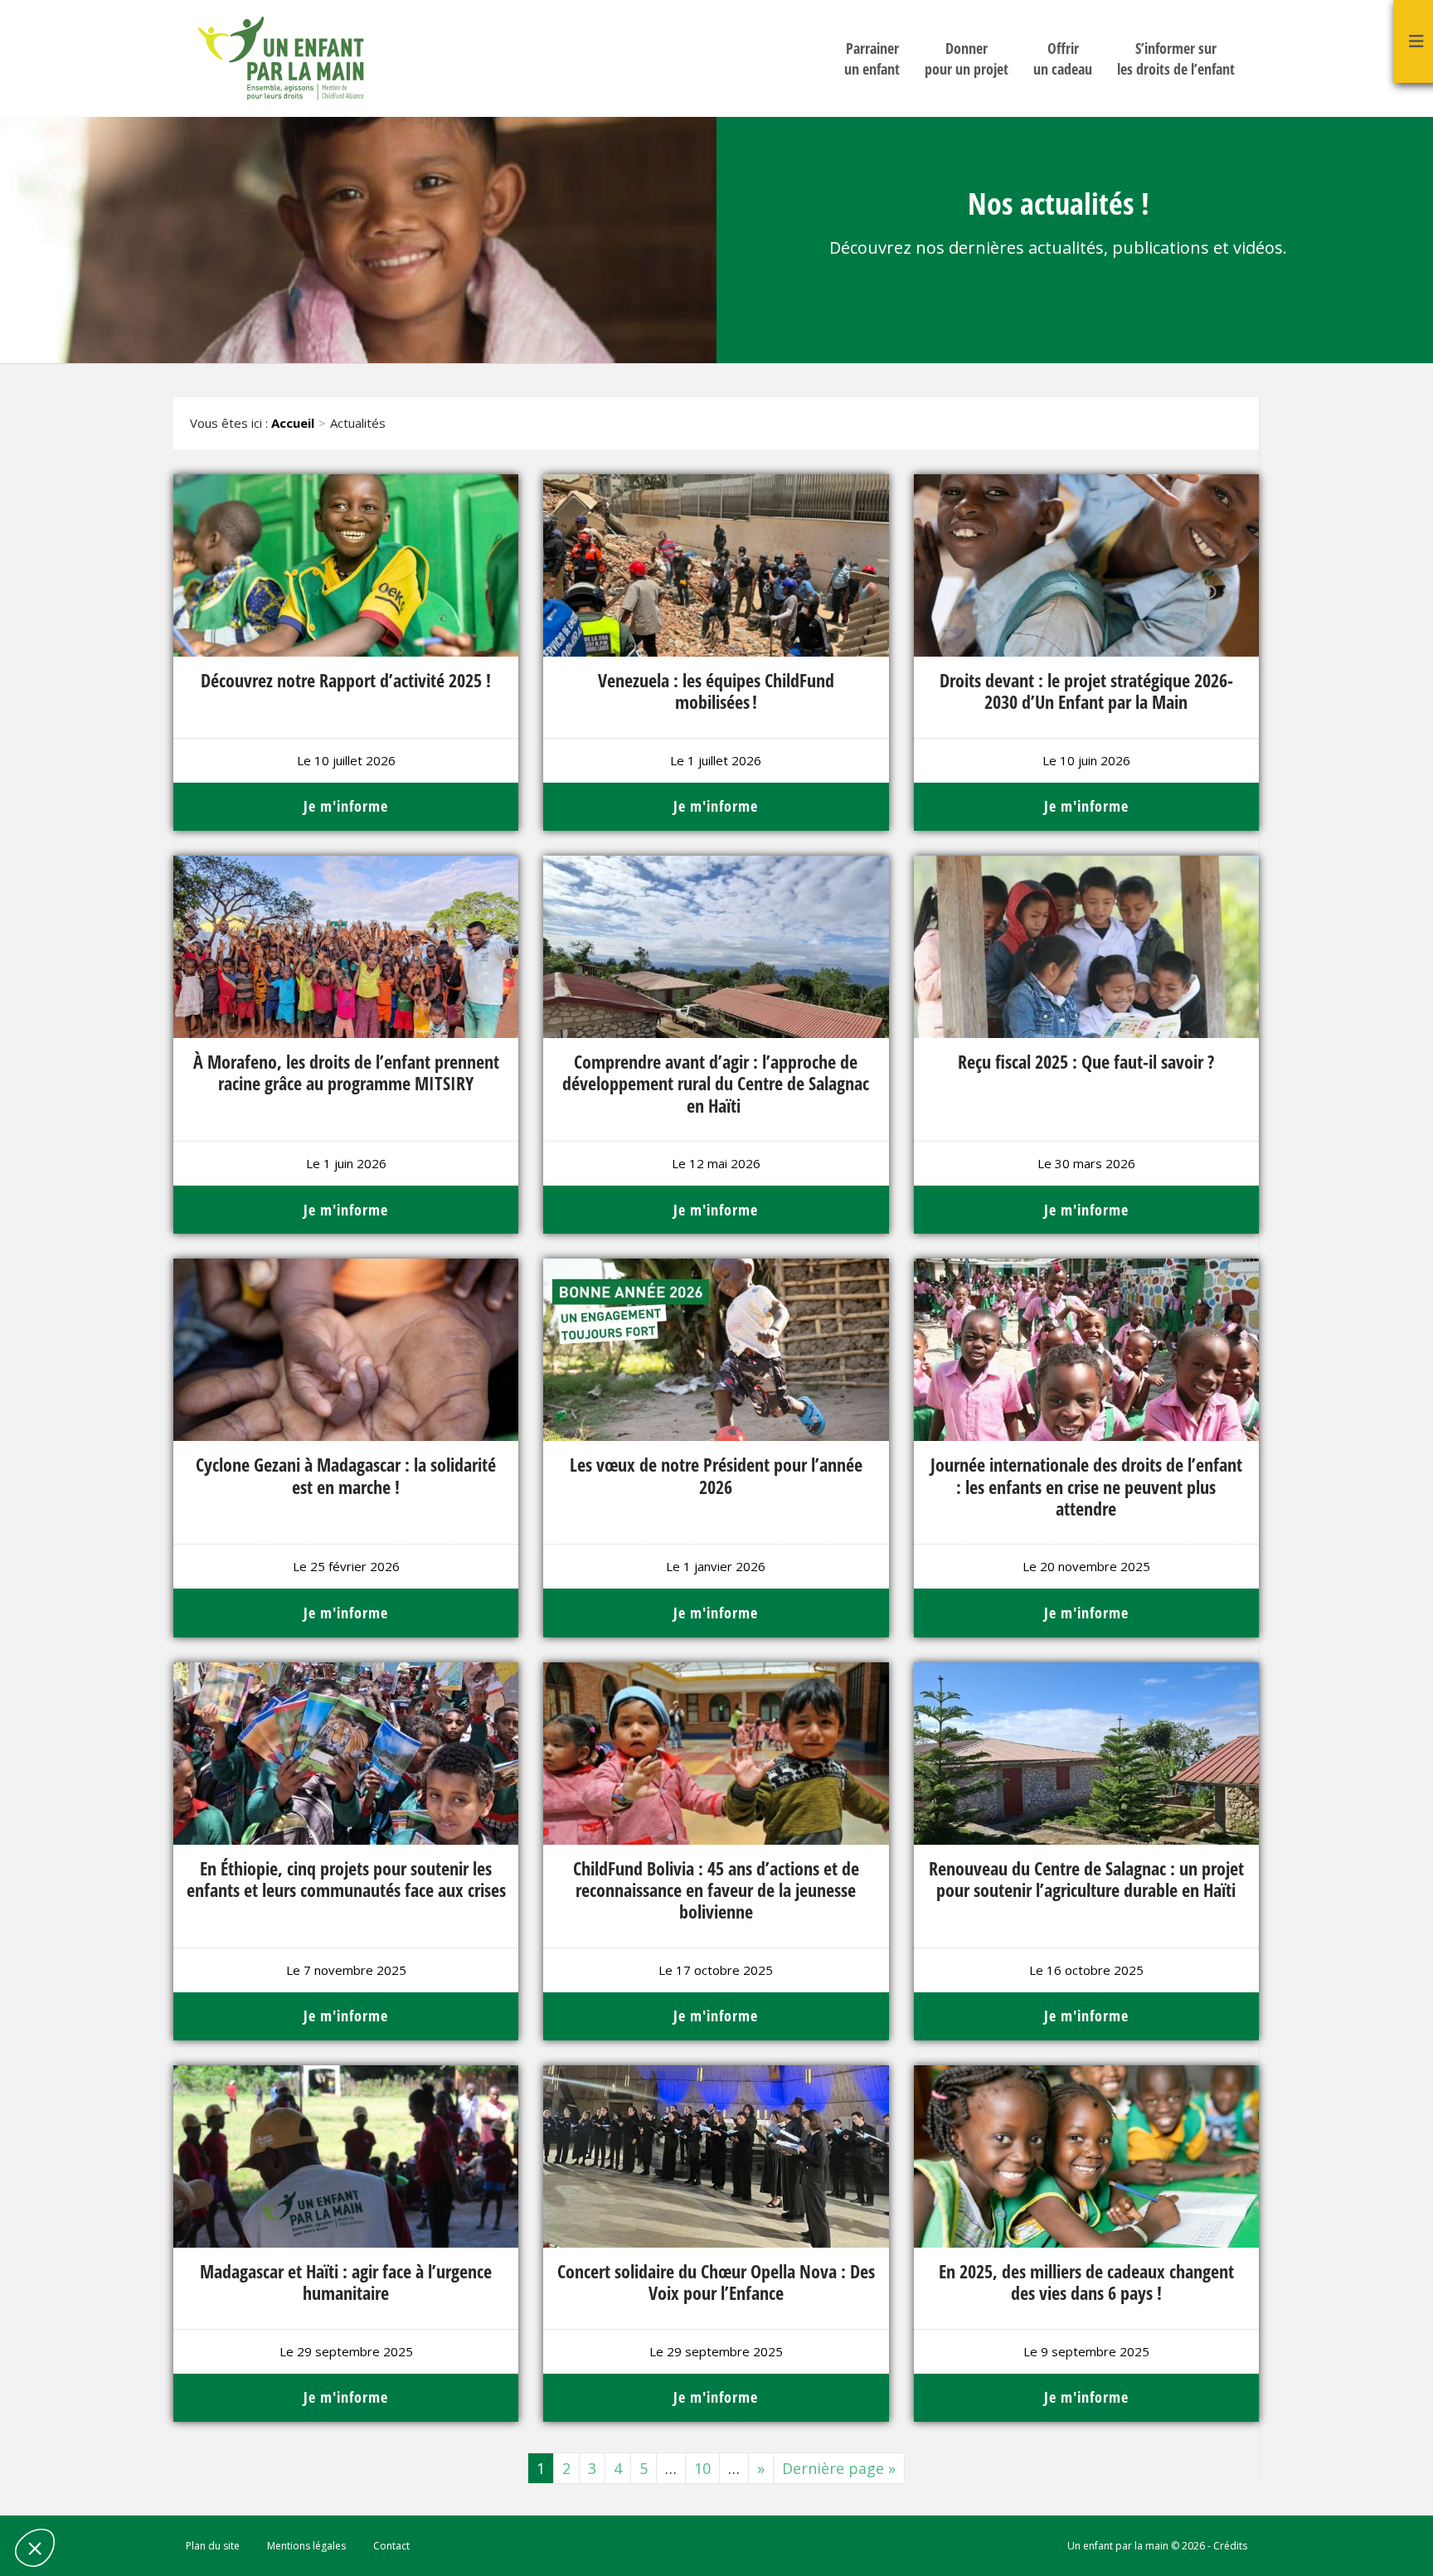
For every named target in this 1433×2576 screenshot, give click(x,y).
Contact (391, 2546)
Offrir (1063, 58)
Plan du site (213, 2546)
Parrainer (872, 58)
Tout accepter (278, 2492)
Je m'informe (346, 806)
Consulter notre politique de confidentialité (129, 2437)
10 (702, 2468)
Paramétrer (104, 2492)
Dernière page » (839, 2468)
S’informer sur (1176, 58)
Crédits (1230, 2546)
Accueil (293, 423)
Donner (967, 58)
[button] (35, 2548)
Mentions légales (306, 2546)
